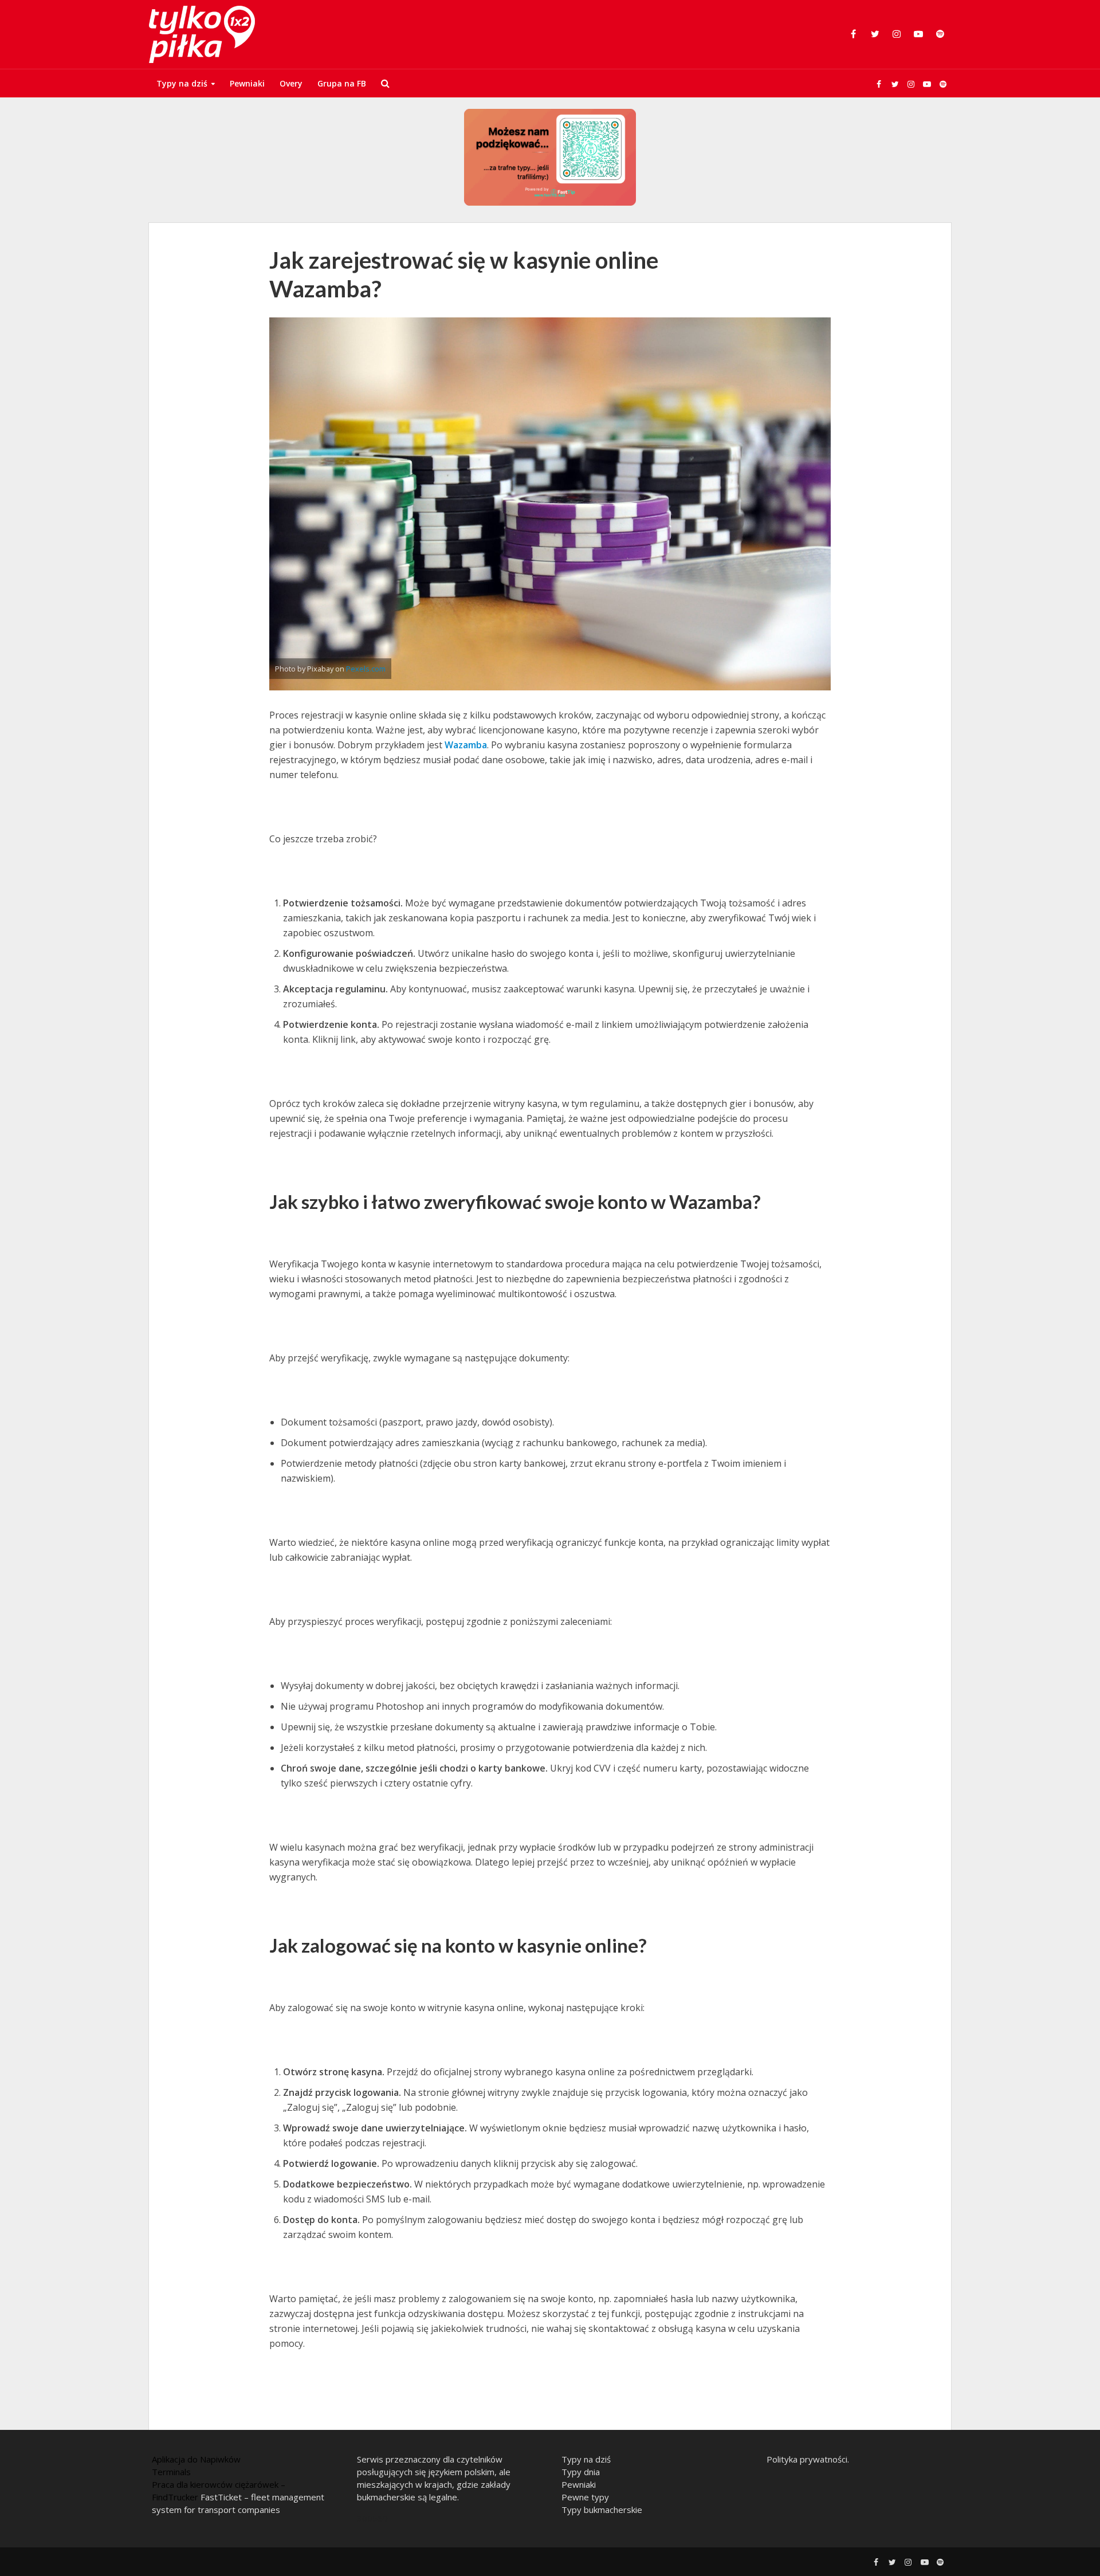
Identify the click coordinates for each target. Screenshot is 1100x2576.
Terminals (171, 2472)
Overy (291, 83)
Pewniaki (247, 83)
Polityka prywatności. (808, 2459)
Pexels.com (366, 669)
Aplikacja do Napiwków (196, 2459)
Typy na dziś (182, 83)
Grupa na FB (342, 83)
